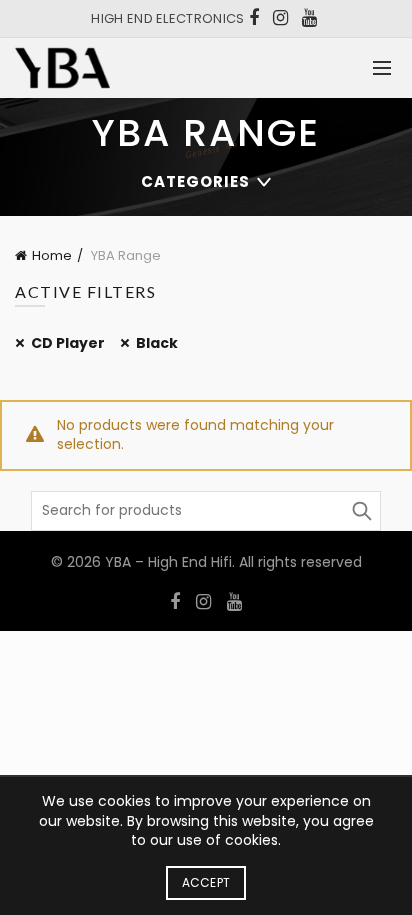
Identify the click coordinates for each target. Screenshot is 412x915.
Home (52, 255)
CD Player (68, 343)
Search (361, 511)
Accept (206, 882)
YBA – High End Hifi (168, 562)
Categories (195, 181)
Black (157, 343)
